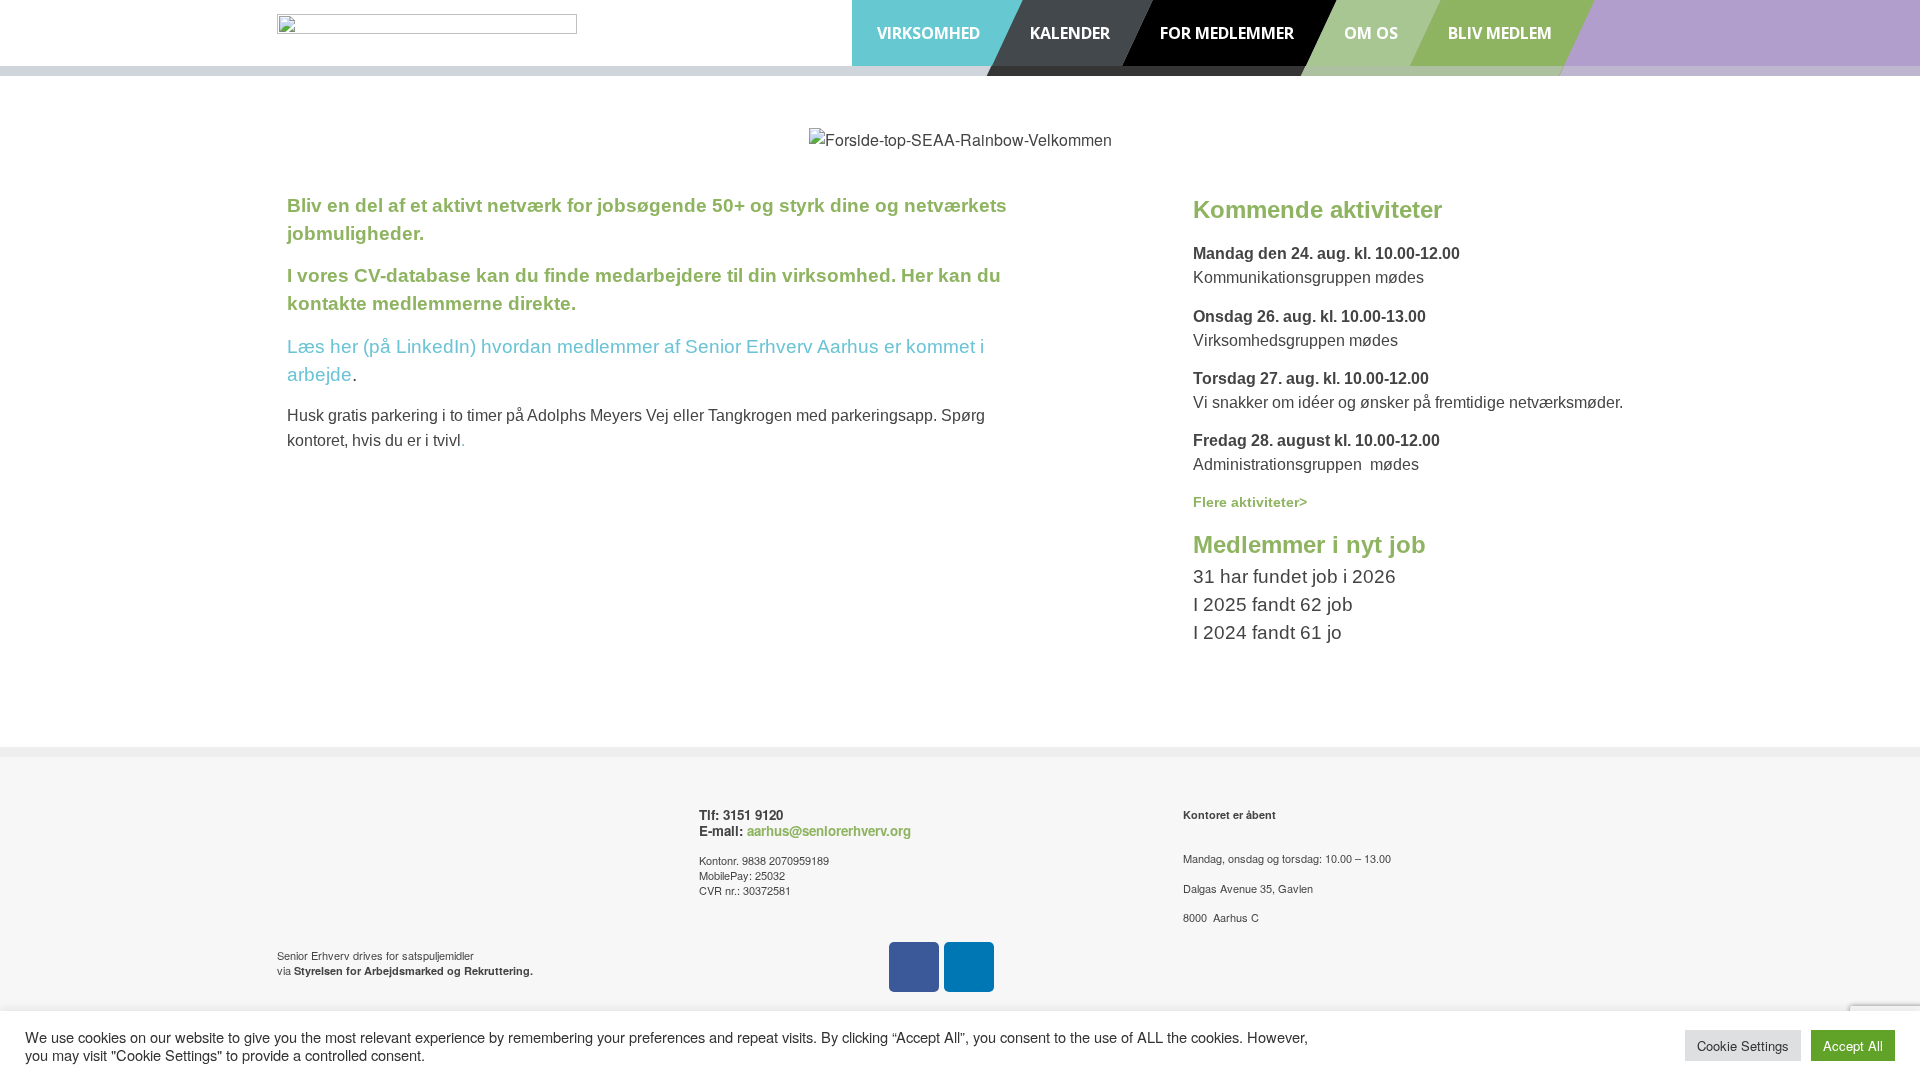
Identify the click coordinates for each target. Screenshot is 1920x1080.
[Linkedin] (969, 967)
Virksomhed (928, 33)
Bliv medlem (1500, 33)
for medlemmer (1227, 33)
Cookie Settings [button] (1743, 1045)
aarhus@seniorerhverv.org (829, 830)
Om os (1371, 33)
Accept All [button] (1853, 1045)
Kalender (1070, 33)
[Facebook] (914, 967)
